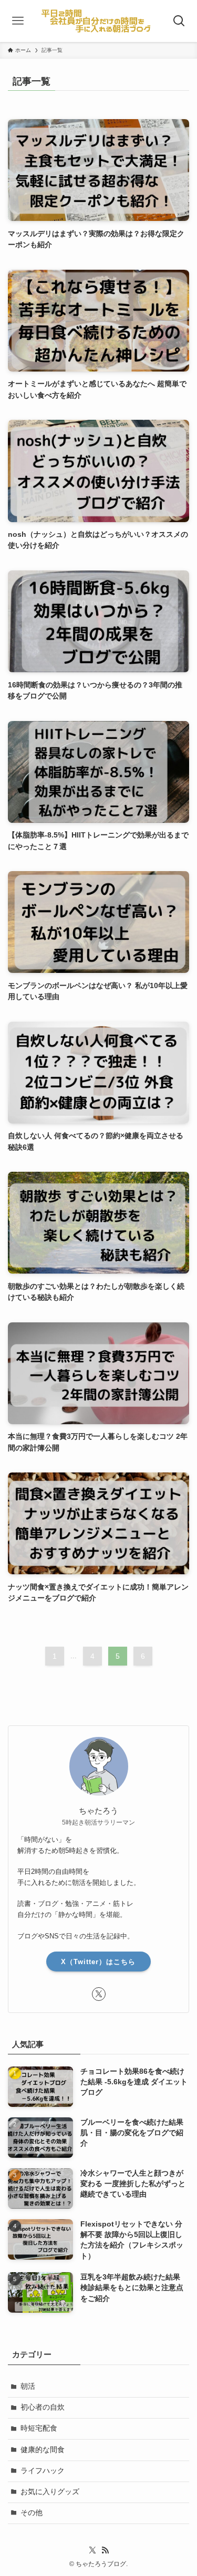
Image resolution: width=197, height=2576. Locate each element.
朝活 (28, 2386)
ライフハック (43, 2471)
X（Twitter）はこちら (98, 1962)
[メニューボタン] (18, 21)
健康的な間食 (43, 2450)
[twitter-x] (99, 1994)
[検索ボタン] (179, 21)
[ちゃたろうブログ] (98, 21)
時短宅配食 (39, 2428)
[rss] (105, 2550)
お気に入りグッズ (50, 2492)
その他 (32, 2513)
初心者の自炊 (43, 2407)
